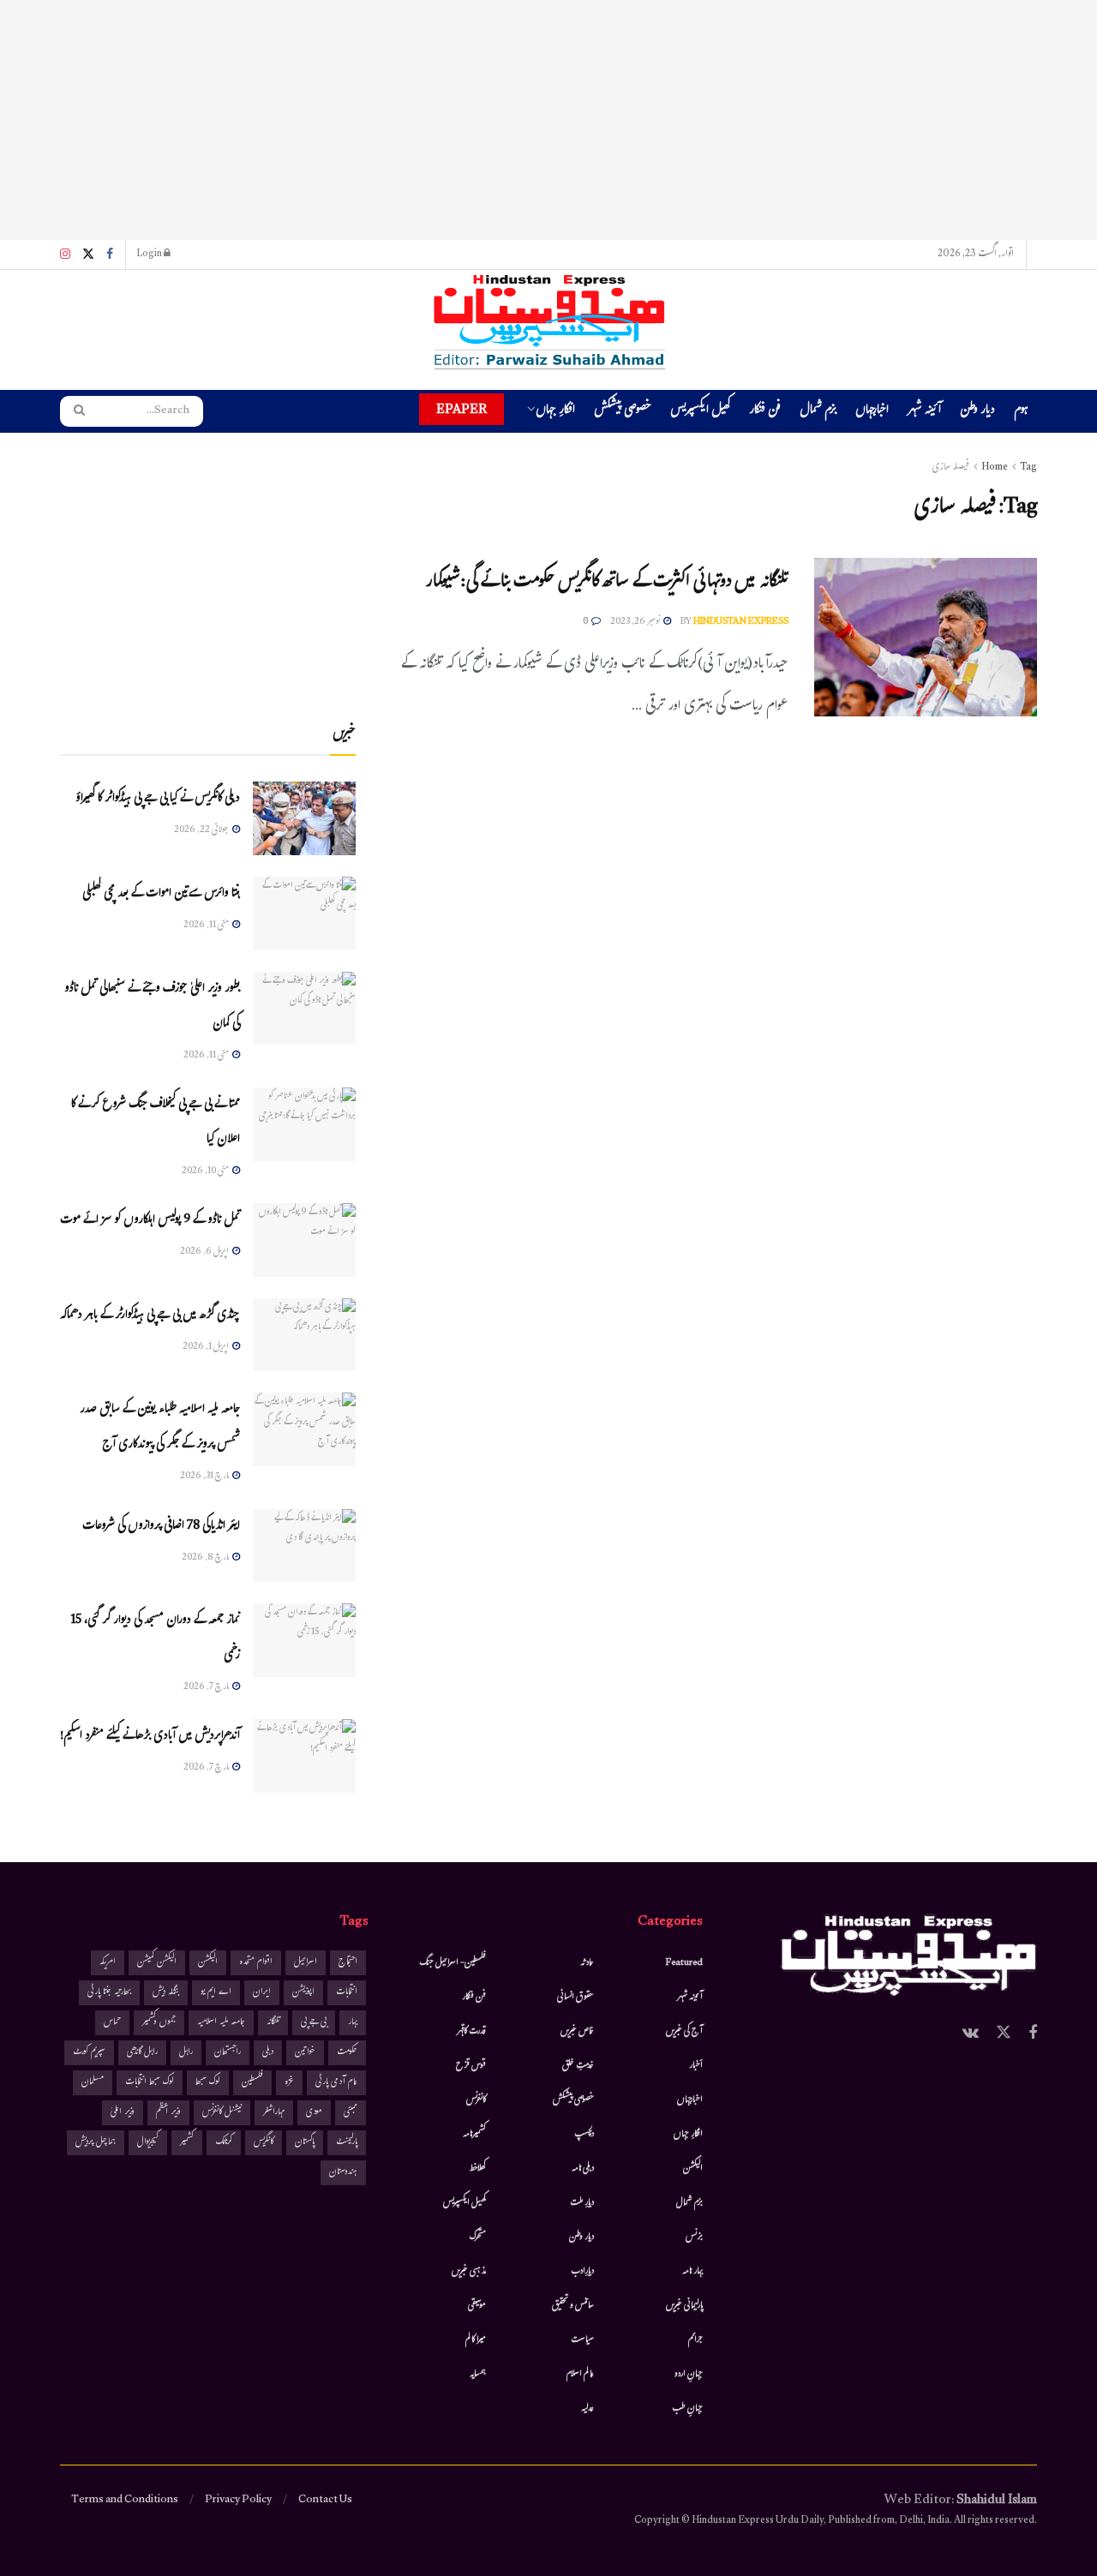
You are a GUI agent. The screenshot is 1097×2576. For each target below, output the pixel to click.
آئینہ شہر (924, 412)
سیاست (582, 2340)
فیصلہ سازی (951, 468)
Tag (1028, 468)
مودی (314, 2113)
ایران (262, 1993)
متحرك (478, 2238)
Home (995, 468)
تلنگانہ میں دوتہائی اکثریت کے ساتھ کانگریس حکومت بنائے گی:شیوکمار (607, 583)
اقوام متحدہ (256, 1963)
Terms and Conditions (125, 2501)
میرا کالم (476, 2340)
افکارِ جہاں (555, 412)
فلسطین (252, 2083)
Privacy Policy (238, 2501)
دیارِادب (582, 2272)
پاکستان (305, 2143)
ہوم (1021, 411)
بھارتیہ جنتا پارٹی (109, 1993)
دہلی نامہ (583, 2169)
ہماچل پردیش (96, 2143)
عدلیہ (587, 2409)
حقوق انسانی (575, 1998)
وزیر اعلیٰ (123, 2113)
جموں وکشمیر (159, 2023)
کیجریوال (148, 2143)
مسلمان (93, 2083)
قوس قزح (471, 2066)
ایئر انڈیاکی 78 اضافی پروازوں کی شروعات (161, 1527)
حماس (112, 2023)
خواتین (305, 2053)
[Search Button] (74, 411)
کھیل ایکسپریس (700, 412)
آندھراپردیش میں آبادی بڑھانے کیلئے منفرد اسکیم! (150, 1737)
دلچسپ (584, 2135)
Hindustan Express (741, 622)
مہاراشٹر (274, 2113)
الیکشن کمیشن (157, 1963)
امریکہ (108, 1963)
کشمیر (187, 2143)
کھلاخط (477, 2169)
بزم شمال (818, 412)
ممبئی (351, 2113)
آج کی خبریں (684, 2032)
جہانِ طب (687, 2409)
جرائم (695, 2340)
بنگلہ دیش (166, 1993)
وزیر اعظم (168, 2113)
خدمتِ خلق (578, 2066)
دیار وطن (977, 412)
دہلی (268, 2053)
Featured (684, 1963)
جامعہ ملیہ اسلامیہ (221, 2023)
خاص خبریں (577, 2032)
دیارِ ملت (582, 2203)
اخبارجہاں (872, 412)
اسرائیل (306, 1963)
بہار (353, 2023)
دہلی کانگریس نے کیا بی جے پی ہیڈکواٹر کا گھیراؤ (158, 799)
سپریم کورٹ (89, 2053)
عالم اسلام (580, 2375)
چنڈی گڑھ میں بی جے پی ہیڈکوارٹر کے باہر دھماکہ (150, 1316)
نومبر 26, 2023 (636, 622)
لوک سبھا (208, 2083)
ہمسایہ (478, 2375)
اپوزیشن (303, 1993)
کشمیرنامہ (474, 2135)
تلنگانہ (273, 2023)
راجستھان (228, 2053)
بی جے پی (314, 2023)
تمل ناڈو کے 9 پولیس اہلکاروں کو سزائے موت (150, 1221)
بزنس (694, 2238)
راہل (186, 2053)
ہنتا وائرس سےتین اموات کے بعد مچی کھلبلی (161, 894)
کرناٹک (224, 2143)
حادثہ (587, 1963)
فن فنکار (765, 412)
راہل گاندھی (142, 2053)
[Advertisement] (548, 120)
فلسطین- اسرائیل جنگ (453, 1963)
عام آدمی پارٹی (336, 2083)
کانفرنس (476, 2100)
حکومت (347, 2053)
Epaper (462, 409)
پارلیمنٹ (347, 2143)
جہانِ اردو (689, 2375)
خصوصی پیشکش (623, 412)
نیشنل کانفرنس (222, 2113)
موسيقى (477, 2306)
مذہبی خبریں (469, 2272)
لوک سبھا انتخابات (150, 2083)
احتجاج (348, 1963)
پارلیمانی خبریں (684, 2306)
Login (150, 255)
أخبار (696, 2066)
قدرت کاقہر (471, 2032)
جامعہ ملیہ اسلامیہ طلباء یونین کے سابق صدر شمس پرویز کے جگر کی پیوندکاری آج (160, 1428)
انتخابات (347, 1993)
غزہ (289, 2083)
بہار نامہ (692, 2272)
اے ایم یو (216, 1993)
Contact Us (325, 2501)
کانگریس (264, 2143)
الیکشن (693, 2169)
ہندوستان (343, 2173)
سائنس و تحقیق (573, 2306)
